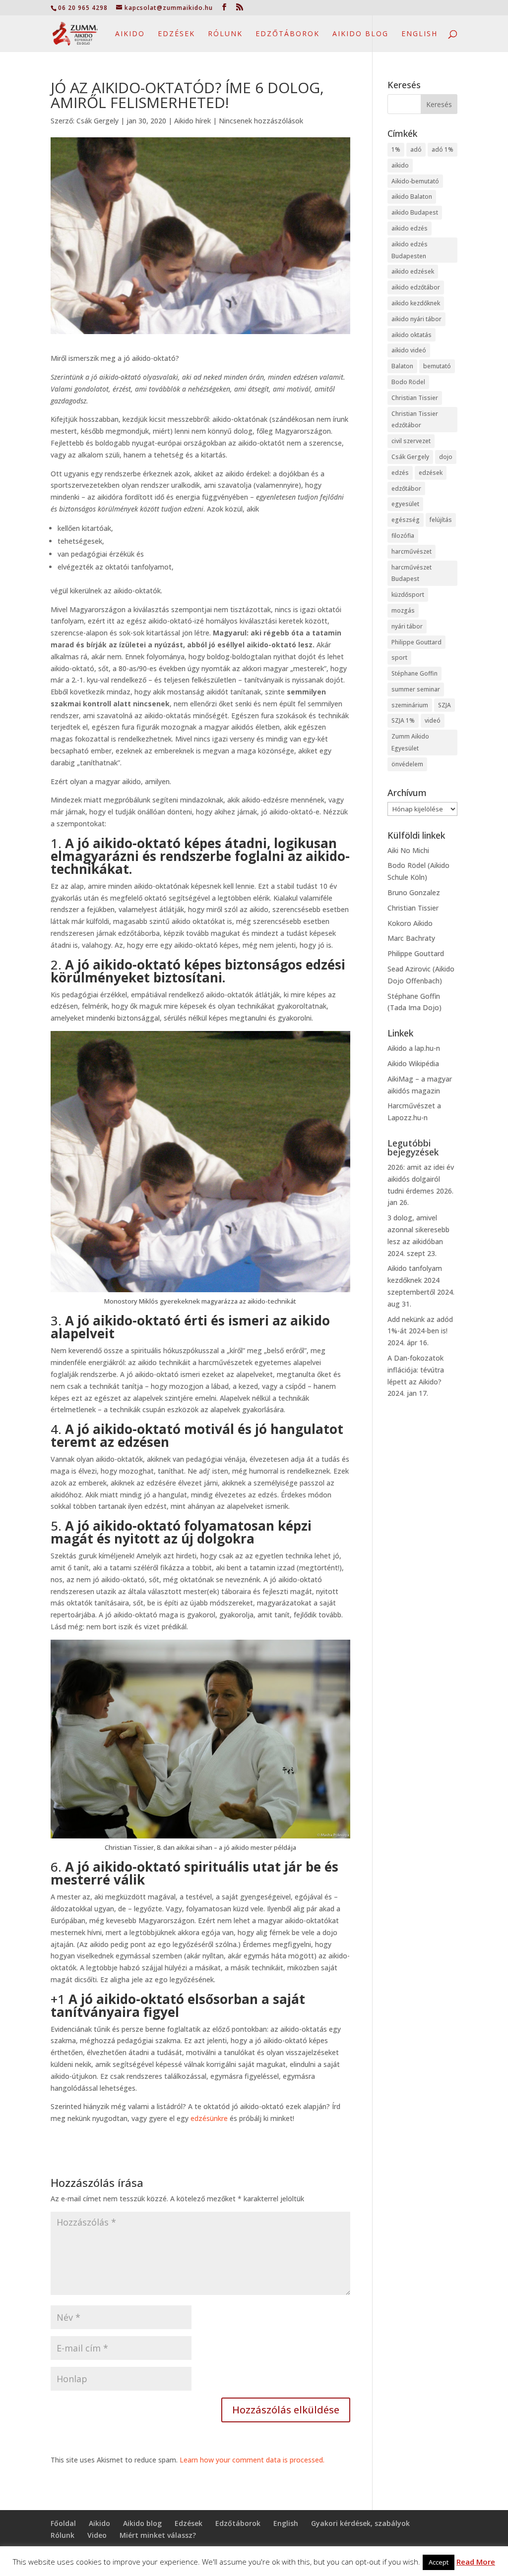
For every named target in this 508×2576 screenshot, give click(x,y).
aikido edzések (413, 271)
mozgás (403, 610)
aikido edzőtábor (416, 287)
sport (399, 658)
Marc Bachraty (411, 938)
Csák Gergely (97, 121)
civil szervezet (411, 441)
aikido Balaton (412, 197)
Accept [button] (439, 2562)
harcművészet (412, 551)
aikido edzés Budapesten (410, 250)
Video (97, 2535)
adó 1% (443, 149)
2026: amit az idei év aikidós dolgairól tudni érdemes (421, 1179)
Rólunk (225, 34)
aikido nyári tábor (416, 319)
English (419, 34)
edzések (431, 473)
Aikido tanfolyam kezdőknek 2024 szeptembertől (415, 1280)
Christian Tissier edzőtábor (415, 420)
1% (396, 149)
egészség (406, 520)
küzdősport (408, 595)
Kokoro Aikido (410, 923)
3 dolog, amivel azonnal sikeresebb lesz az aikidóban (418, 1230)
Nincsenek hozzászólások (261, 121)
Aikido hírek (192, 121)
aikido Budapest (415, 212)
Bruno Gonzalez (414, 892)
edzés (400, 473)
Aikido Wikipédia (413, 1063)
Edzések (176, 34)
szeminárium (410, 705)
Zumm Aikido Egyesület (410, 742)
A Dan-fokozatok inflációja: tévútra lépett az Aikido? (416, 1370)
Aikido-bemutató (415, 181)
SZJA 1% (403, 720)
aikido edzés (410, 228)
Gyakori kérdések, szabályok (360, 2523)
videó (433, 720)
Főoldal (63, 2523)
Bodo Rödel (408, 382)
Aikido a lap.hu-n (414, 1048)
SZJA (444, 705)
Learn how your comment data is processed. (252, 2460)
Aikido (130, 34)
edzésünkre (209, 2118)
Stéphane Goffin (414, 673)
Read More (476, 2562)
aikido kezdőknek (416, 303)
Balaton (402, 366)
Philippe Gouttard (416, 642)
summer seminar (416, 689)
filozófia (403, 536)
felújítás (441, 520)
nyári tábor (407, 626)
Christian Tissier (415, 398)
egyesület (405, 504)
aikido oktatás (412, 335)
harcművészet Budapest (412, 573)
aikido (400, 165)
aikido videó (409, 350)
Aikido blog (360, 34)
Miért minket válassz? (158, 2535)
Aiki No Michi (408, 850)
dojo (446, 457)
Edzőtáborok (287, 34)
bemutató (437, 366)
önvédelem (407, 764)
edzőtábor (406, 488)
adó (416, 149)
